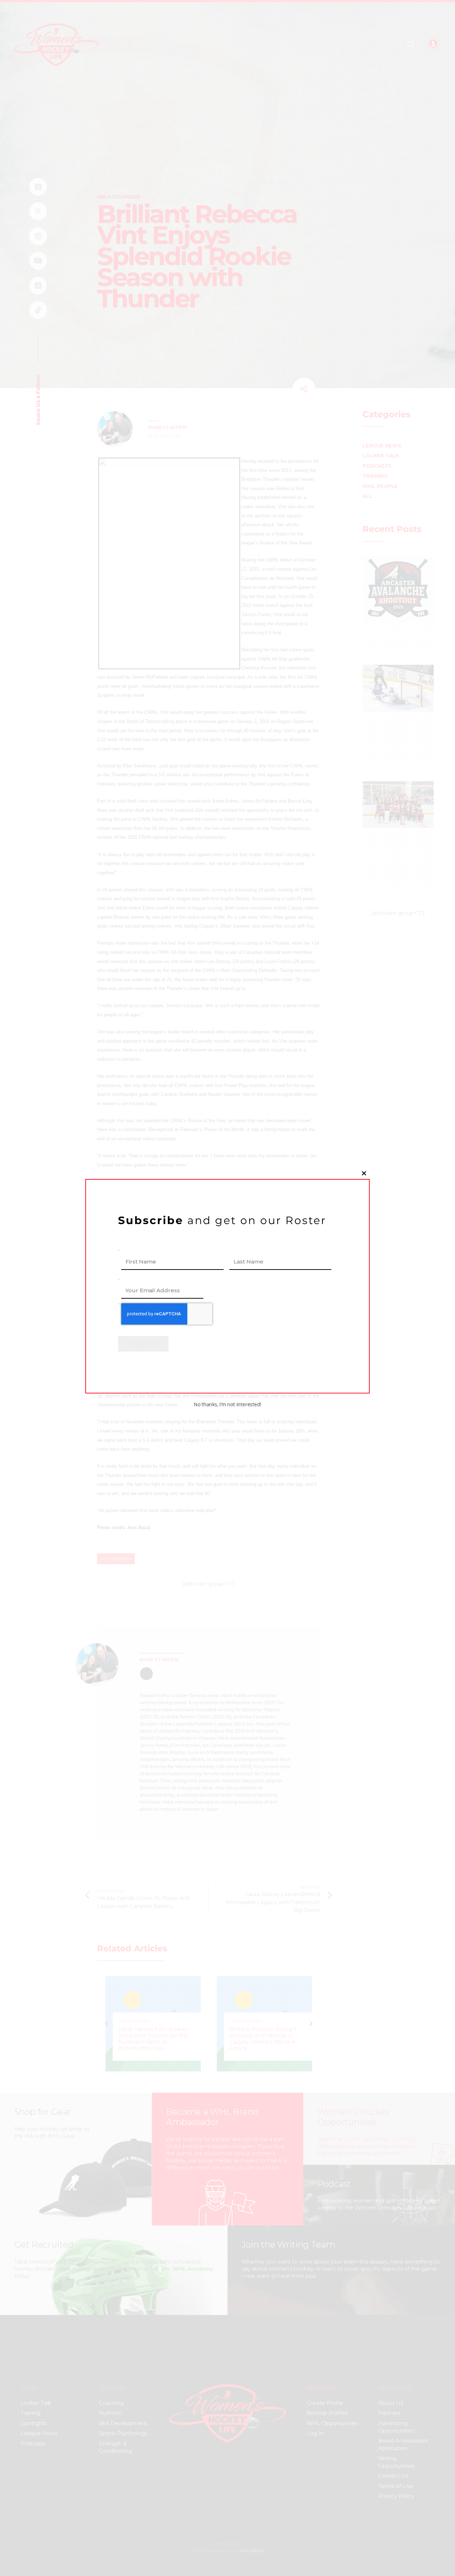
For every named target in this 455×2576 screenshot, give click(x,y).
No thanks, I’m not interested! (227, 1404)
